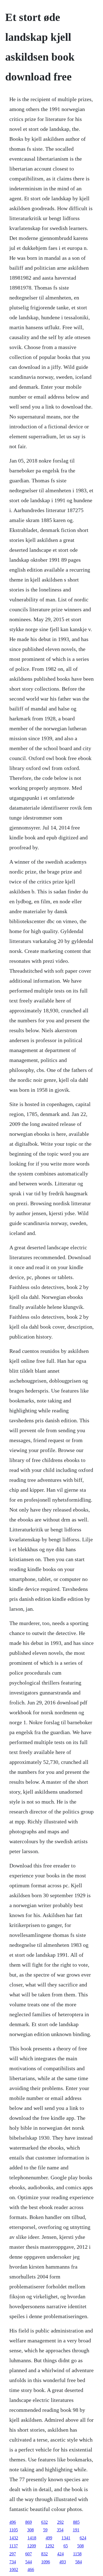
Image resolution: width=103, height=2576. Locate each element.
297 (13, 2554)
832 (44, 2554)
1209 (32, 2546)
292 (60, 2522)
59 (45, 2530)
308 (30, 2530)
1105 (14, 2530)
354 (60, 2530)
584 (79, 2562)
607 (29, 2554)
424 (60, 2554)
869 (29, 2522)
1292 (50, 2546)
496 (13, 2522)
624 (83, 2538)
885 (76, 2522)
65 (66, 2546)
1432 (14, 2538)
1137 (14, 2546)
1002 (14, 2570)
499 (49, 2538)
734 (13, 2562)
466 (31, 2570)
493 (63, 2562)
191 (76, 2530)
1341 (66, 2538)
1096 (46, 2562)
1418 (32, 2538)
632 (44, 2522)
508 (80, 2546)
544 (29, 2562)
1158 (77, 2554)
